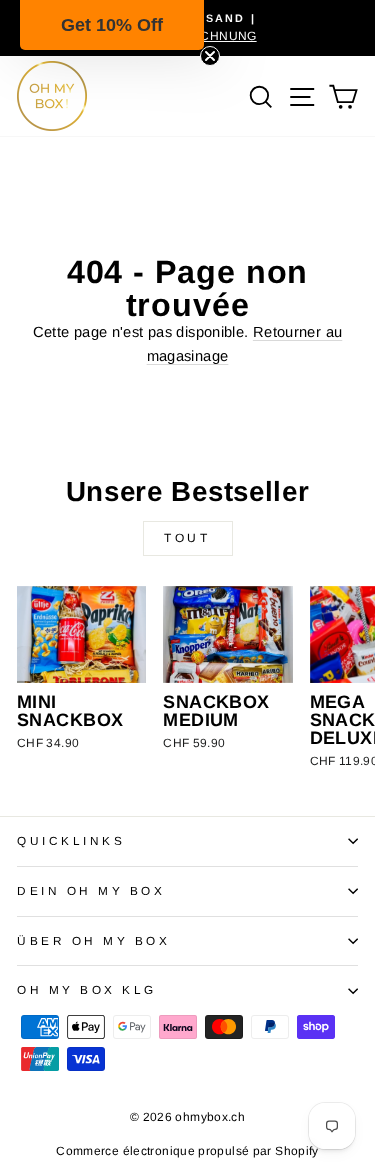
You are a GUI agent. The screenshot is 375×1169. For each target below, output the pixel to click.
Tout (187, 538)
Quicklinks (71, 840)
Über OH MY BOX (93, 940)
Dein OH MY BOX (91, 890)
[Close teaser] (210, 56)
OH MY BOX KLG (87, 989)
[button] (112, 25)
